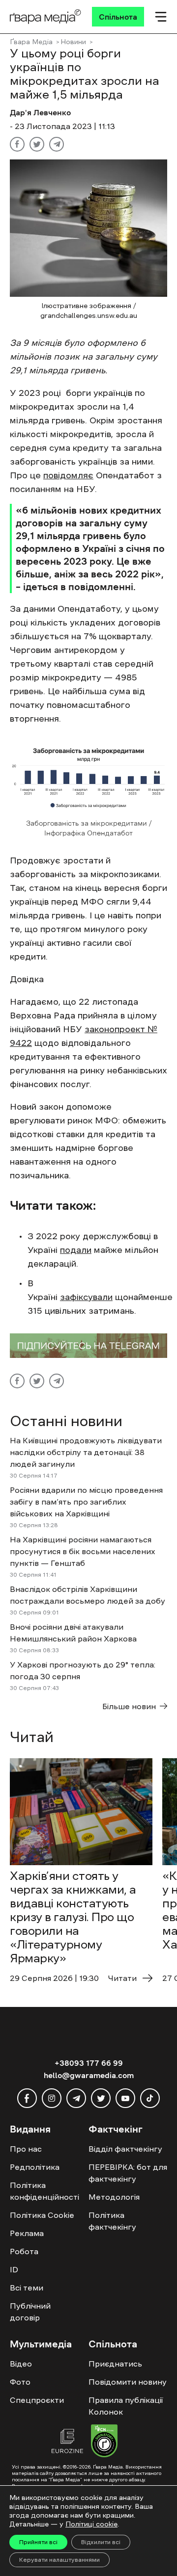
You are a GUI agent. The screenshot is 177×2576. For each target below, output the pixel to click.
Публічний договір (30, 2312)
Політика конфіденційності (44, 2191)
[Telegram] (57, 144)
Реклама (27, 2233)
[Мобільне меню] (161, 17)
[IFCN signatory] (104, 2442)
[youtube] (125, 2098)
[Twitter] (37, 144)
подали (76, 1250)
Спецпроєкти (37, 2400)
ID (14, 2269)
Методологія (114, 2197)
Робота (24, 2251)
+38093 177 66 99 (89, 2063)
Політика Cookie (42, 2215)
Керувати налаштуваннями (59, 2560)
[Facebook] (17, 144)
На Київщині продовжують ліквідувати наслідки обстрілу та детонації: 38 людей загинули (86, 1452)
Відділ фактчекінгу (125, 2149)
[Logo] (45, 17)
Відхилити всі (101, 2542)
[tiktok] (150, 2098)
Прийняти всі (38, 2542)
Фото (20, 2382)
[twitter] (101, 2098)
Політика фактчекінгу (112, 2221)
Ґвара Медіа (31, 42)
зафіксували (86, 1297)
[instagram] (52, 2098)
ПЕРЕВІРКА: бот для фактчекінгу (128, 2173)
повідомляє (68, 475)
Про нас (26, 2149)
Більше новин (129, 1706)
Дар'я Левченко (40, 112)
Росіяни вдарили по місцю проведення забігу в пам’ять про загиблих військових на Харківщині (86, 1502)
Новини (73, 42)
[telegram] (76, 2098)
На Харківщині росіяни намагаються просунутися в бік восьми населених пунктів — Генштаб (83, 1551)
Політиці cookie (91, 2524)
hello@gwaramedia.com (89, 2075)
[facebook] (27, 2098)
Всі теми (27, 2288)
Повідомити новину (128, 2382)
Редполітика (35, 2167)
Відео (21, 2364)
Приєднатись (115, 2364)
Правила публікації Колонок (126, 2406)
